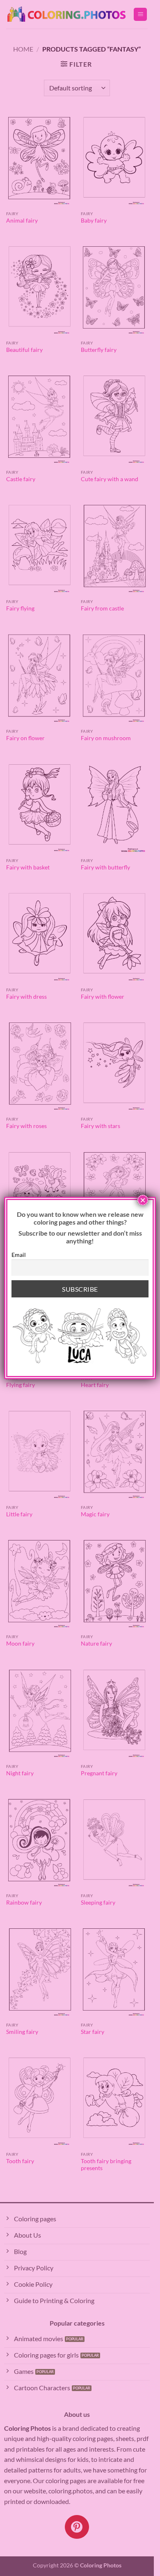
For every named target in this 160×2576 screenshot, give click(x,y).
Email (19, 1255)
